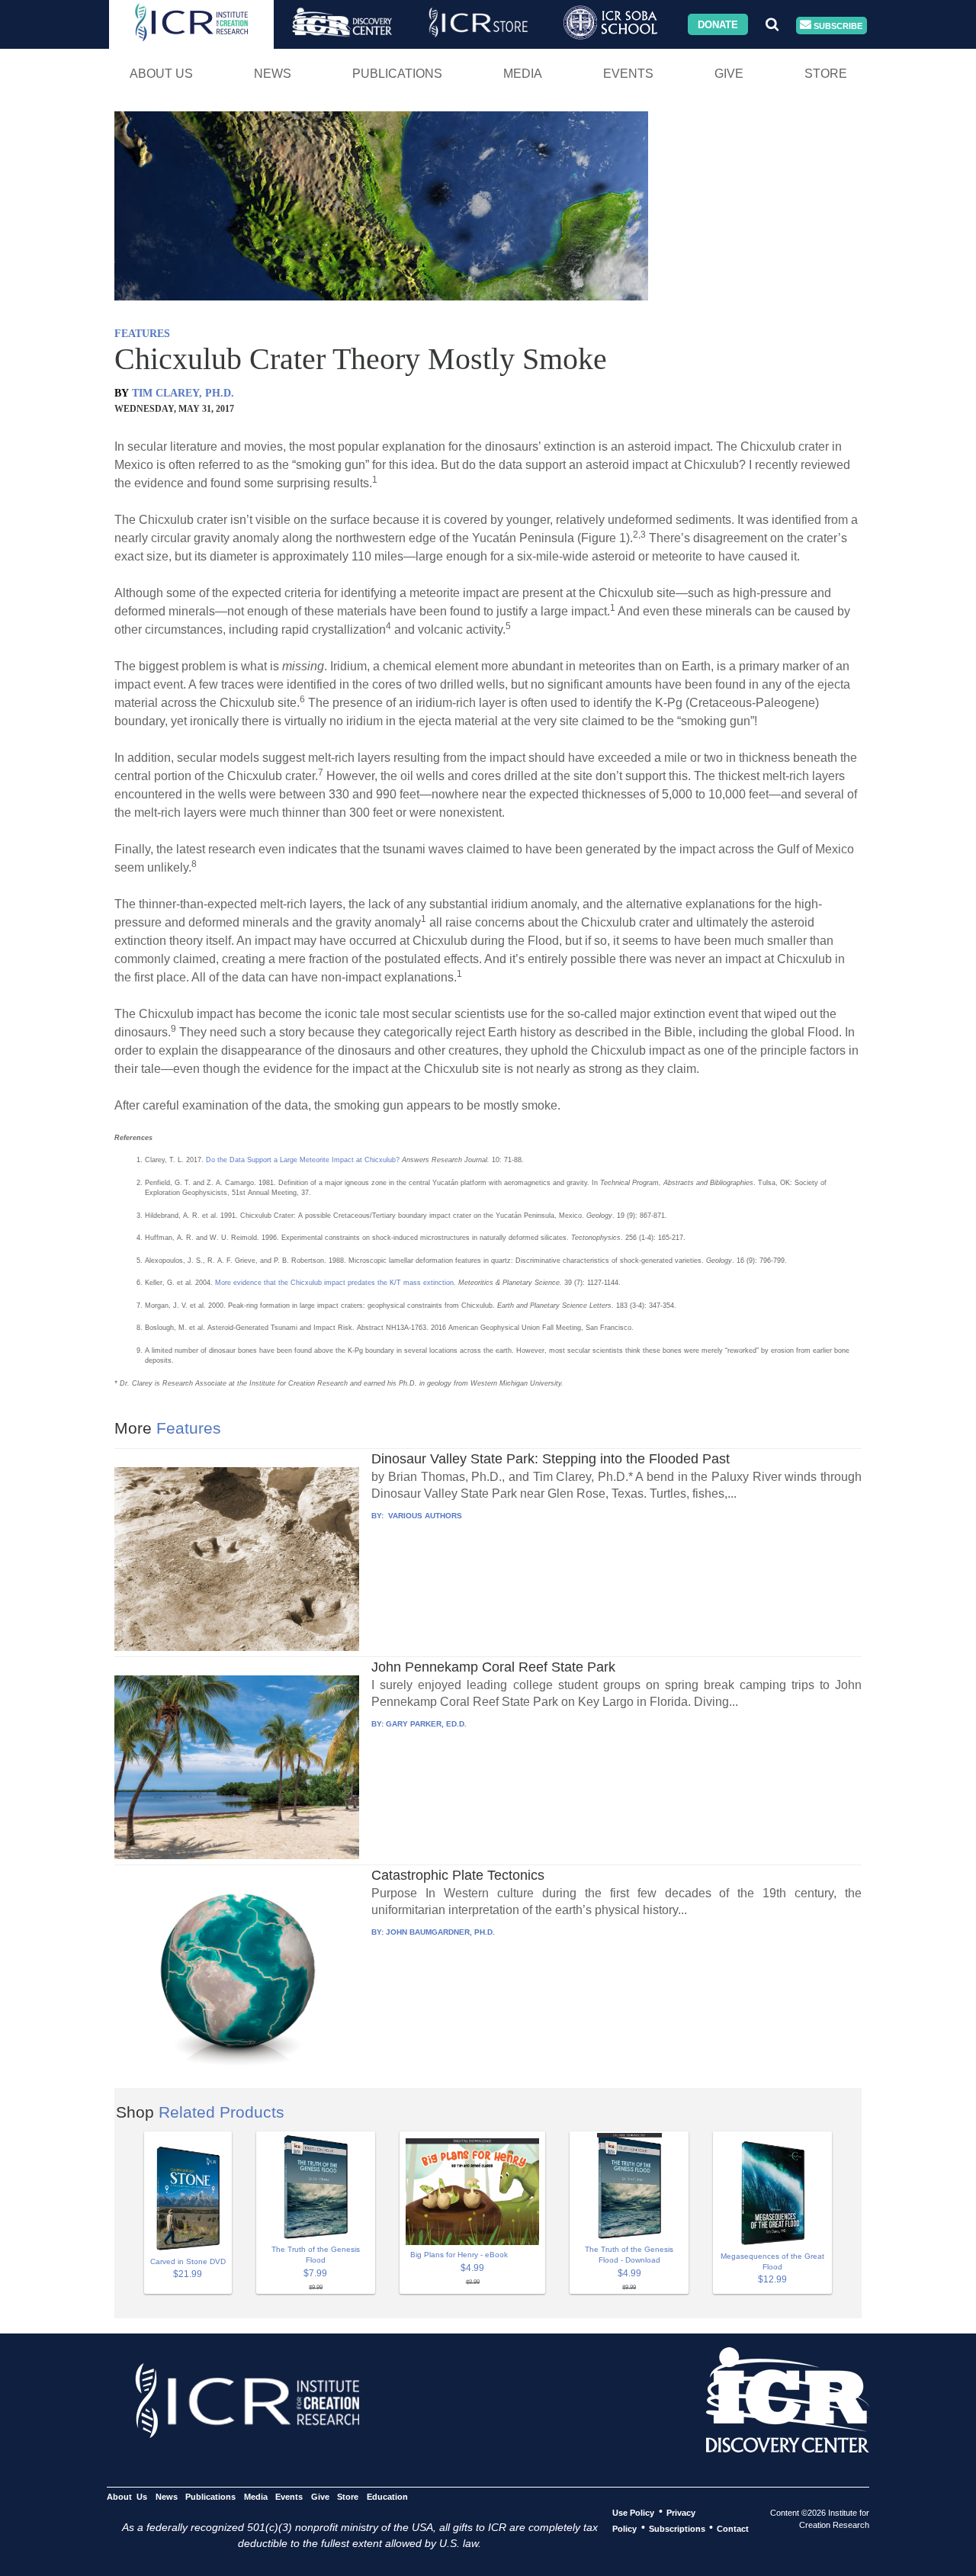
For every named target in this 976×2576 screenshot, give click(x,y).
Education (387, 2496)
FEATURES (142, 334)
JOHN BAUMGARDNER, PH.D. (440, 1932)
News (273, 74)
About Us (161, 74)
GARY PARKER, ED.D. (426, 1724)
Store (826, 74)
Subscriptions (677, 2528)
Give (729, 74)
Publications (397, 74)
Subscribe (837, 25)
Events (628, 74)
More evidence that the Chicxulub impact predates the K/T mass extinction (334, 1283)
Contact (733, 2528)
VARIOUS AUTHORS (424, 1516)
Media (523, 74)
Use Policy (633, 2512)
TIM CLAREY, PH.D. (183, 393)
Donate (718, 24)
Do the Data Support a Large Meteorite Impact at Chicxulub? (303, 1160)
